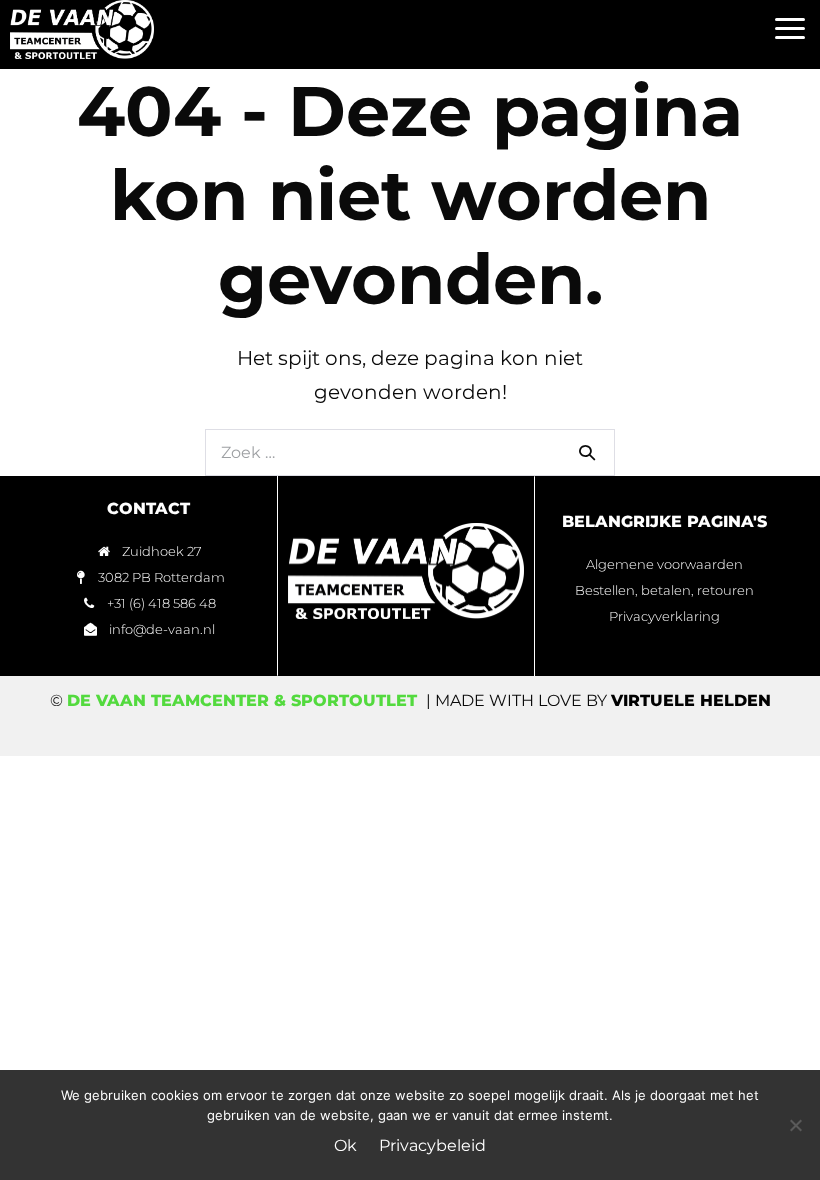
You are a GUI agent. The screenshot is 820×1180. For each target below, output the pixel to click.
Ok (345, 1145)
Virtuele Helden (691, 700)
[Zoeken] (587, 452)
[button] (789, 29)
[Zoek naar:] (410, 451)
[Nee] (795, 1125)
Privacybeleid (432, 1145)
